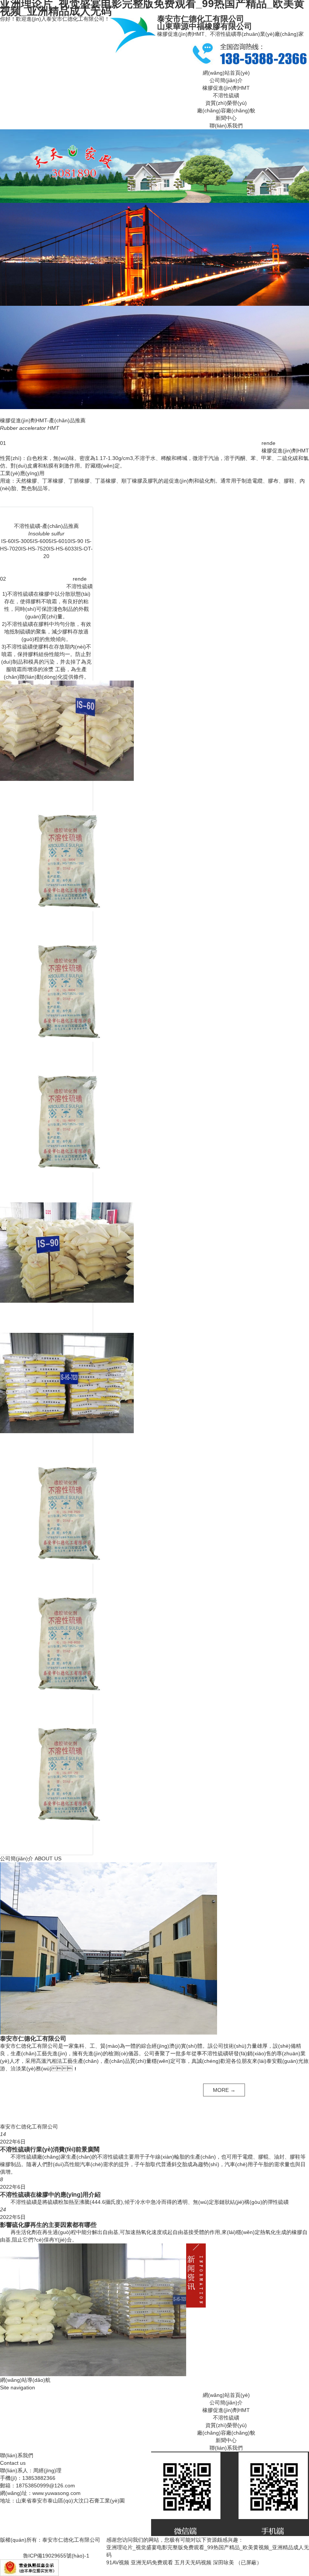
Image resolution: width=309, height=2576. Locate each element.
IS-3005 (23, 541)
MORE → (224, 2090)
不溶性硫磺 (226, 95)
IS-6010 (61, 541)
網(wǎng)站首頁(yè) (226, 73)
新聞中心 (226, 118)
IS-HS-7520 (35, 549)
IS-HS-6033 (63, 549)
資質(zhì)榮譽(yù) (226, 103)
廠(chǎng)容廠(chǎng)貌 (226, 110)
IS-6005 (42, 541)
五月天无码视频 (193, 2562)
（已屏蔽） (249, 2562)
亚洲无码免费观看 (152, 2562)
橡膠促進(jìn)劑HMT (226, 88)
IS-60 (8, 541)
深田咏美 (223, 2562)
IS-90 (77, 541)
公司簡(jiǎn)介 (226, 80)
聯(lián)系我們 (226, 126)
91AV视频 (118, 2562)
